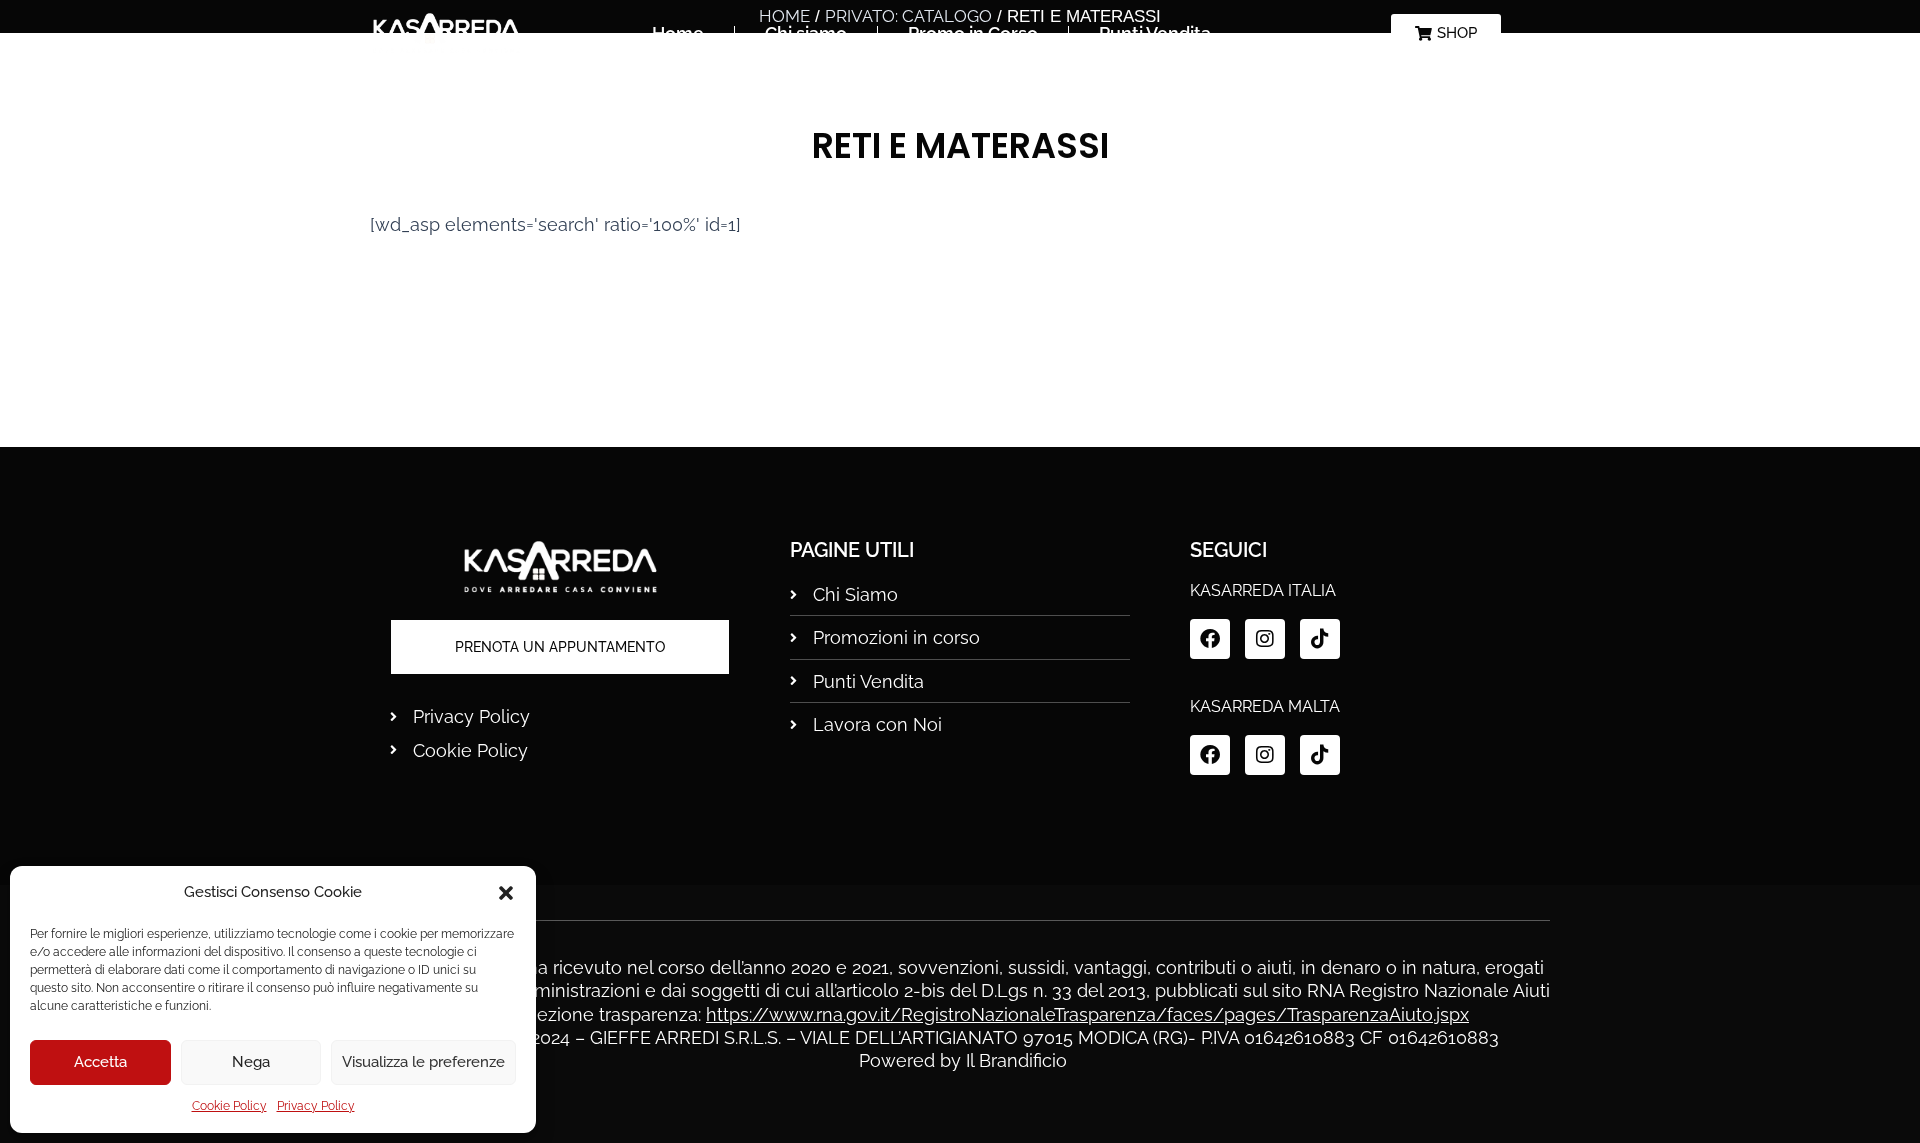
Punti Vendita (1155, 33)
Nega (251, 1062)
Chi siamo (806, 33)
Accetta (100, 1062)
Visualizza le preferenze (423, 1062)
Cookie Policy (229, 1106)
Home (678, 33)
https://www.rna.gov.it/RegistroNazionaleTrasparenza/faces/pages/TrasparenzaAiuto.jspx (1087, 1014)
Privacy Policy (316, 1106)
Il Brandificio (1016, 1060)
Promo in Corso (973, 33)
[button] (506, 893)
